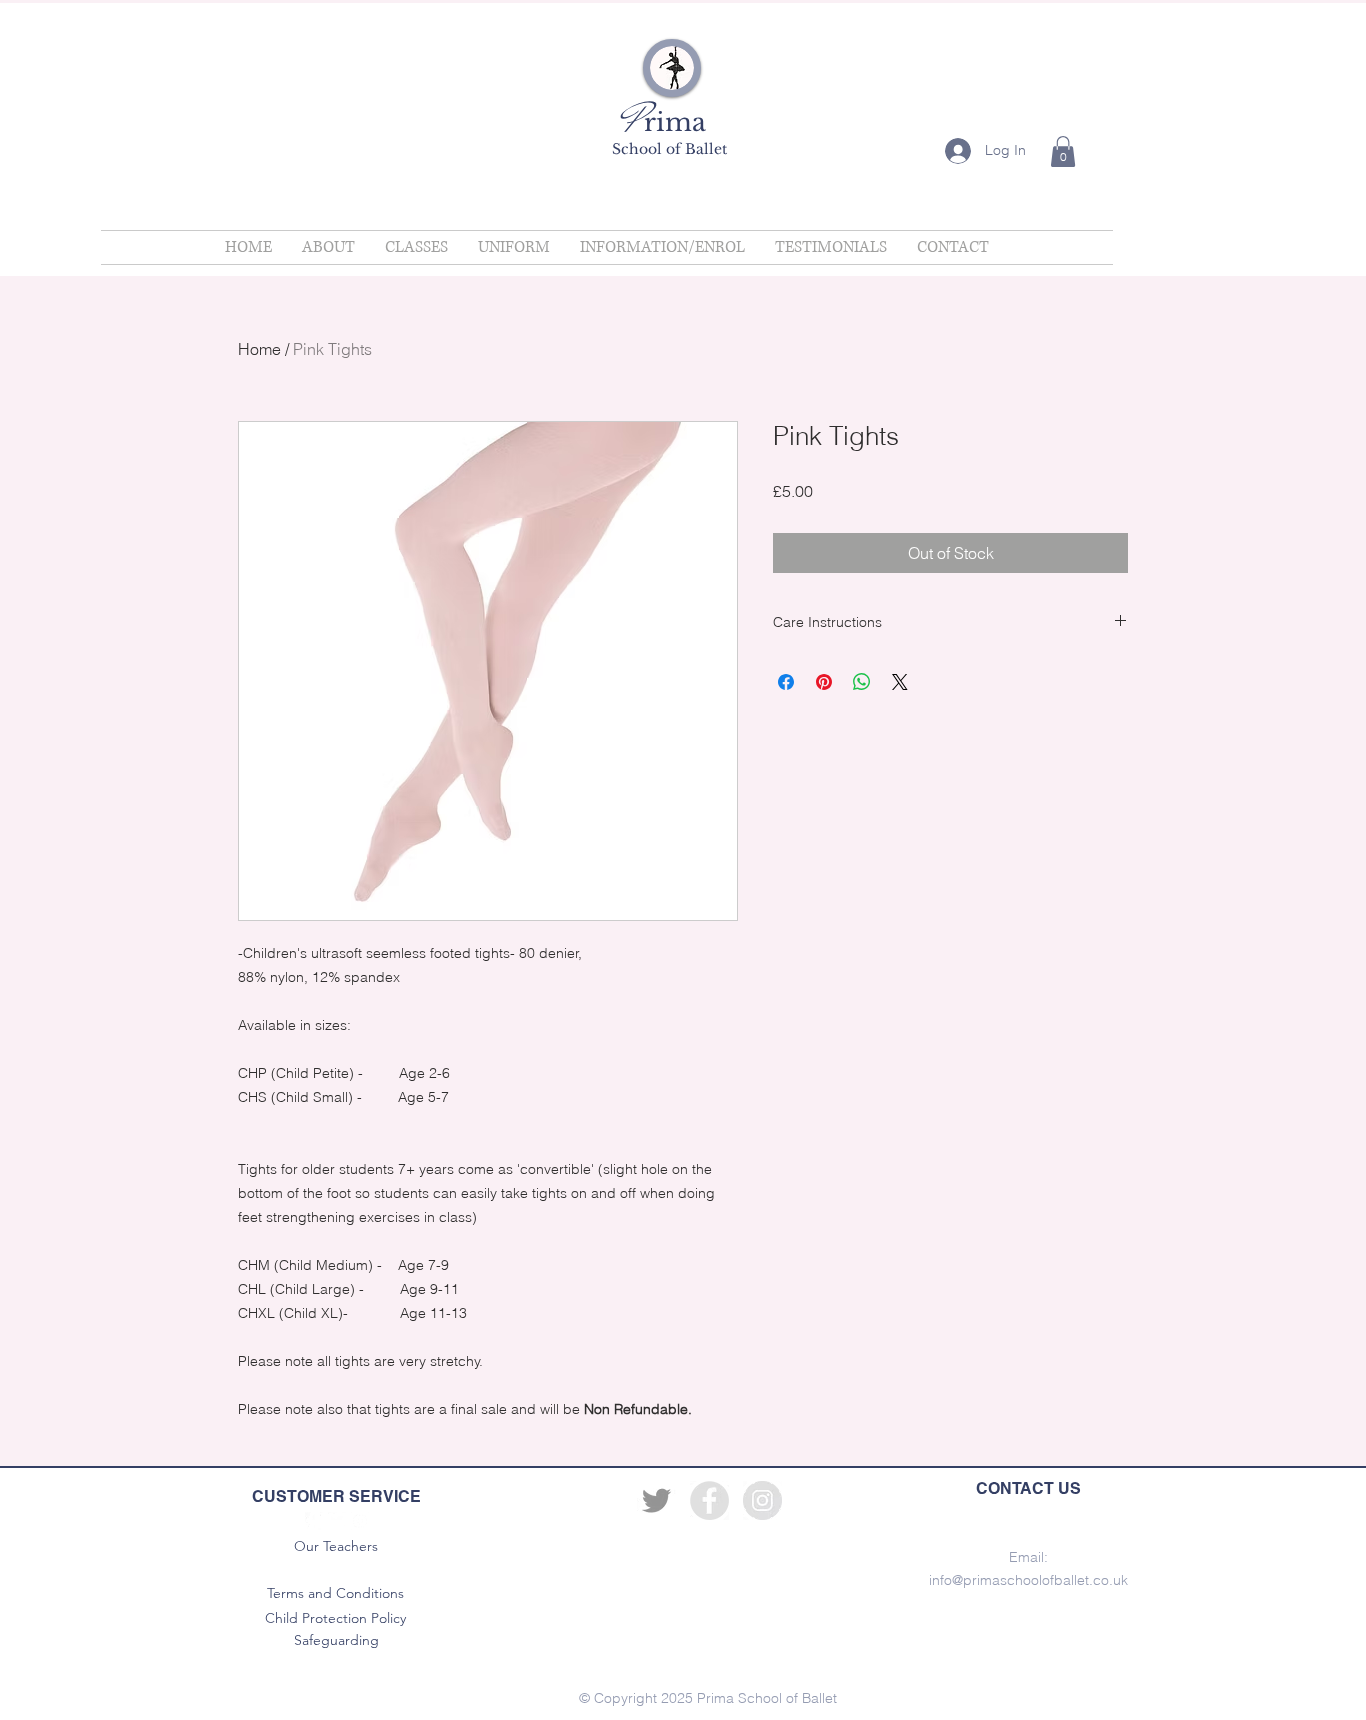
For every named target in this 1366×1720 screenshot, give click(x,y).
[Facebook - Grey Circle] (709, 1500)
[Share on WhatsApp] (862, 682)
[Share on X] (900, 682)
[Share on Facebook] (786, 682)
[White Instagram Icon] (360, 1521)
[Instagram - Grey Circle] (762, 1500)
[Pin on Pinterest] (824, 682)
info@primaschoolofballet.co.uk (1028, 1580)
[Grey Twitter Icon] (656, 1500)
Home (259, 349)
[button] (1063, 151)
